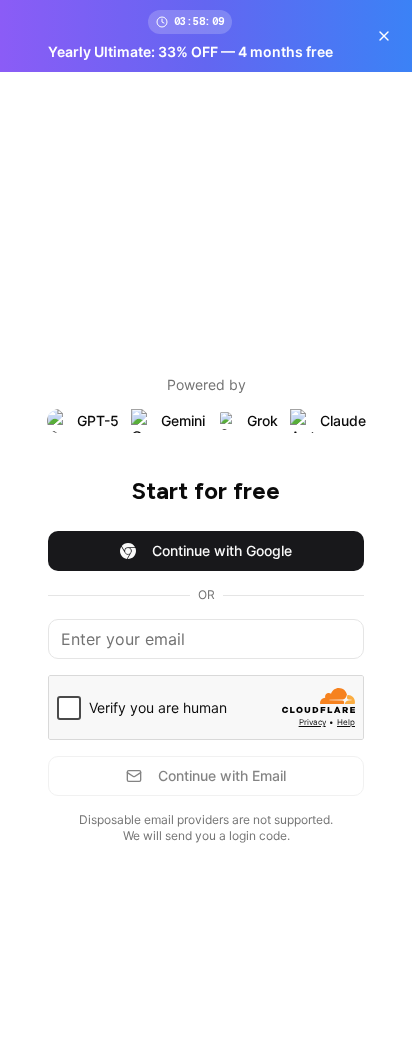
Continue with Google (222, 550)
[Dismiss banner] (384, 36)
